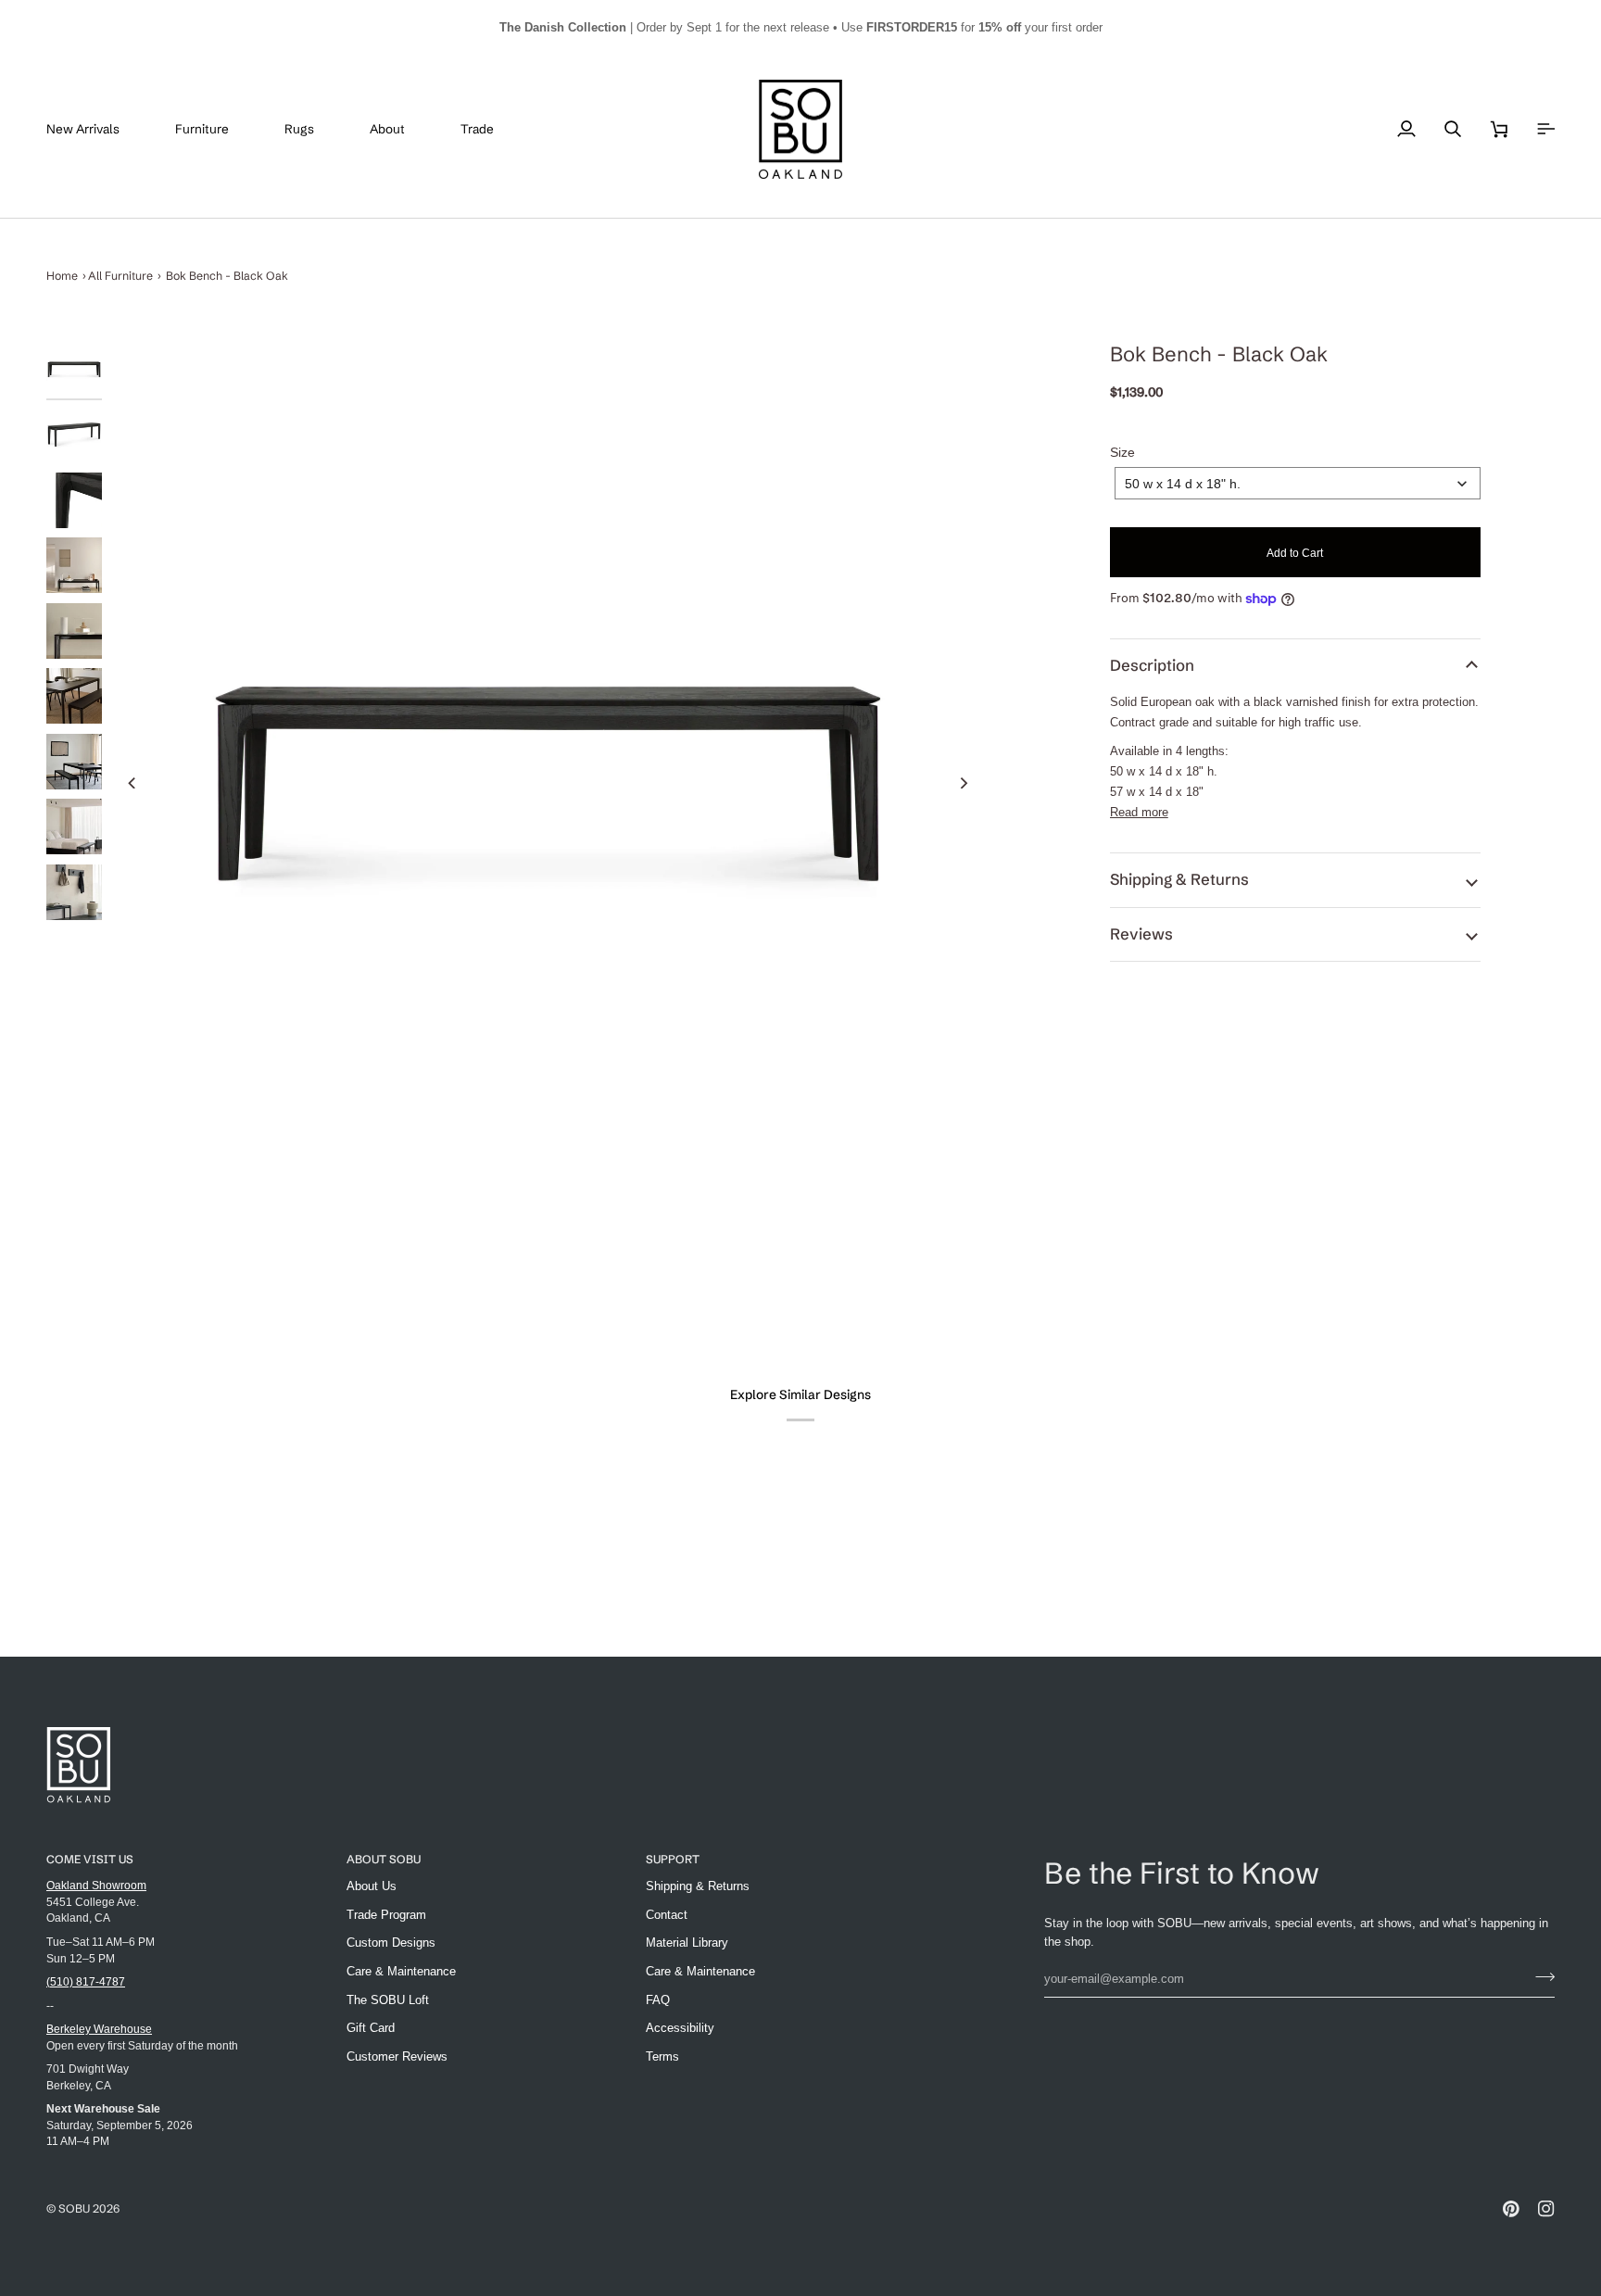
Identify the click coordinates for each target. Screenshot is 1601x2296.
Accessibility (680, 2028)
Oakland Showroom (96, 1885)
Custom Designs (391, 1943)
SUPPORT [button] (673, 1859)
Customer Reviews (397, 2056)
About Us (372, 1886)
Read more (1139, 812)
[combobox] (1298, 483)
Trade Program (386, 1915)
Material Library (687, 1943)
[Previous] (132, 783)
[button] (216, 130)
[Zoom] (548, 782)
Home (62, 276)
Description (1152, 665)
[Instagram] (1546, 2209)
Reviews (1141, 934)
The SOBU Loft (388, 2000)
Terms (662, 2056)
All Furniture (120, 276)
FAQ (658, 2000)
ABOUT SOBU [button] (384, 1859)
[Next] (964, 783)
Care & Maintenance (401, 1971)
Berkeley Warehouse (99, 2029)
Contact (667, 1915)
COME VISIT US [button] (90, 1859)
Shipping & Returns (1179, 879)
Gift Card (371, 2028)
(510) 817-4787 (86, 1981)
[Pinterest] (1511, 2209)
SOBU (74, 2208)
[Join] (1539, 1976)
